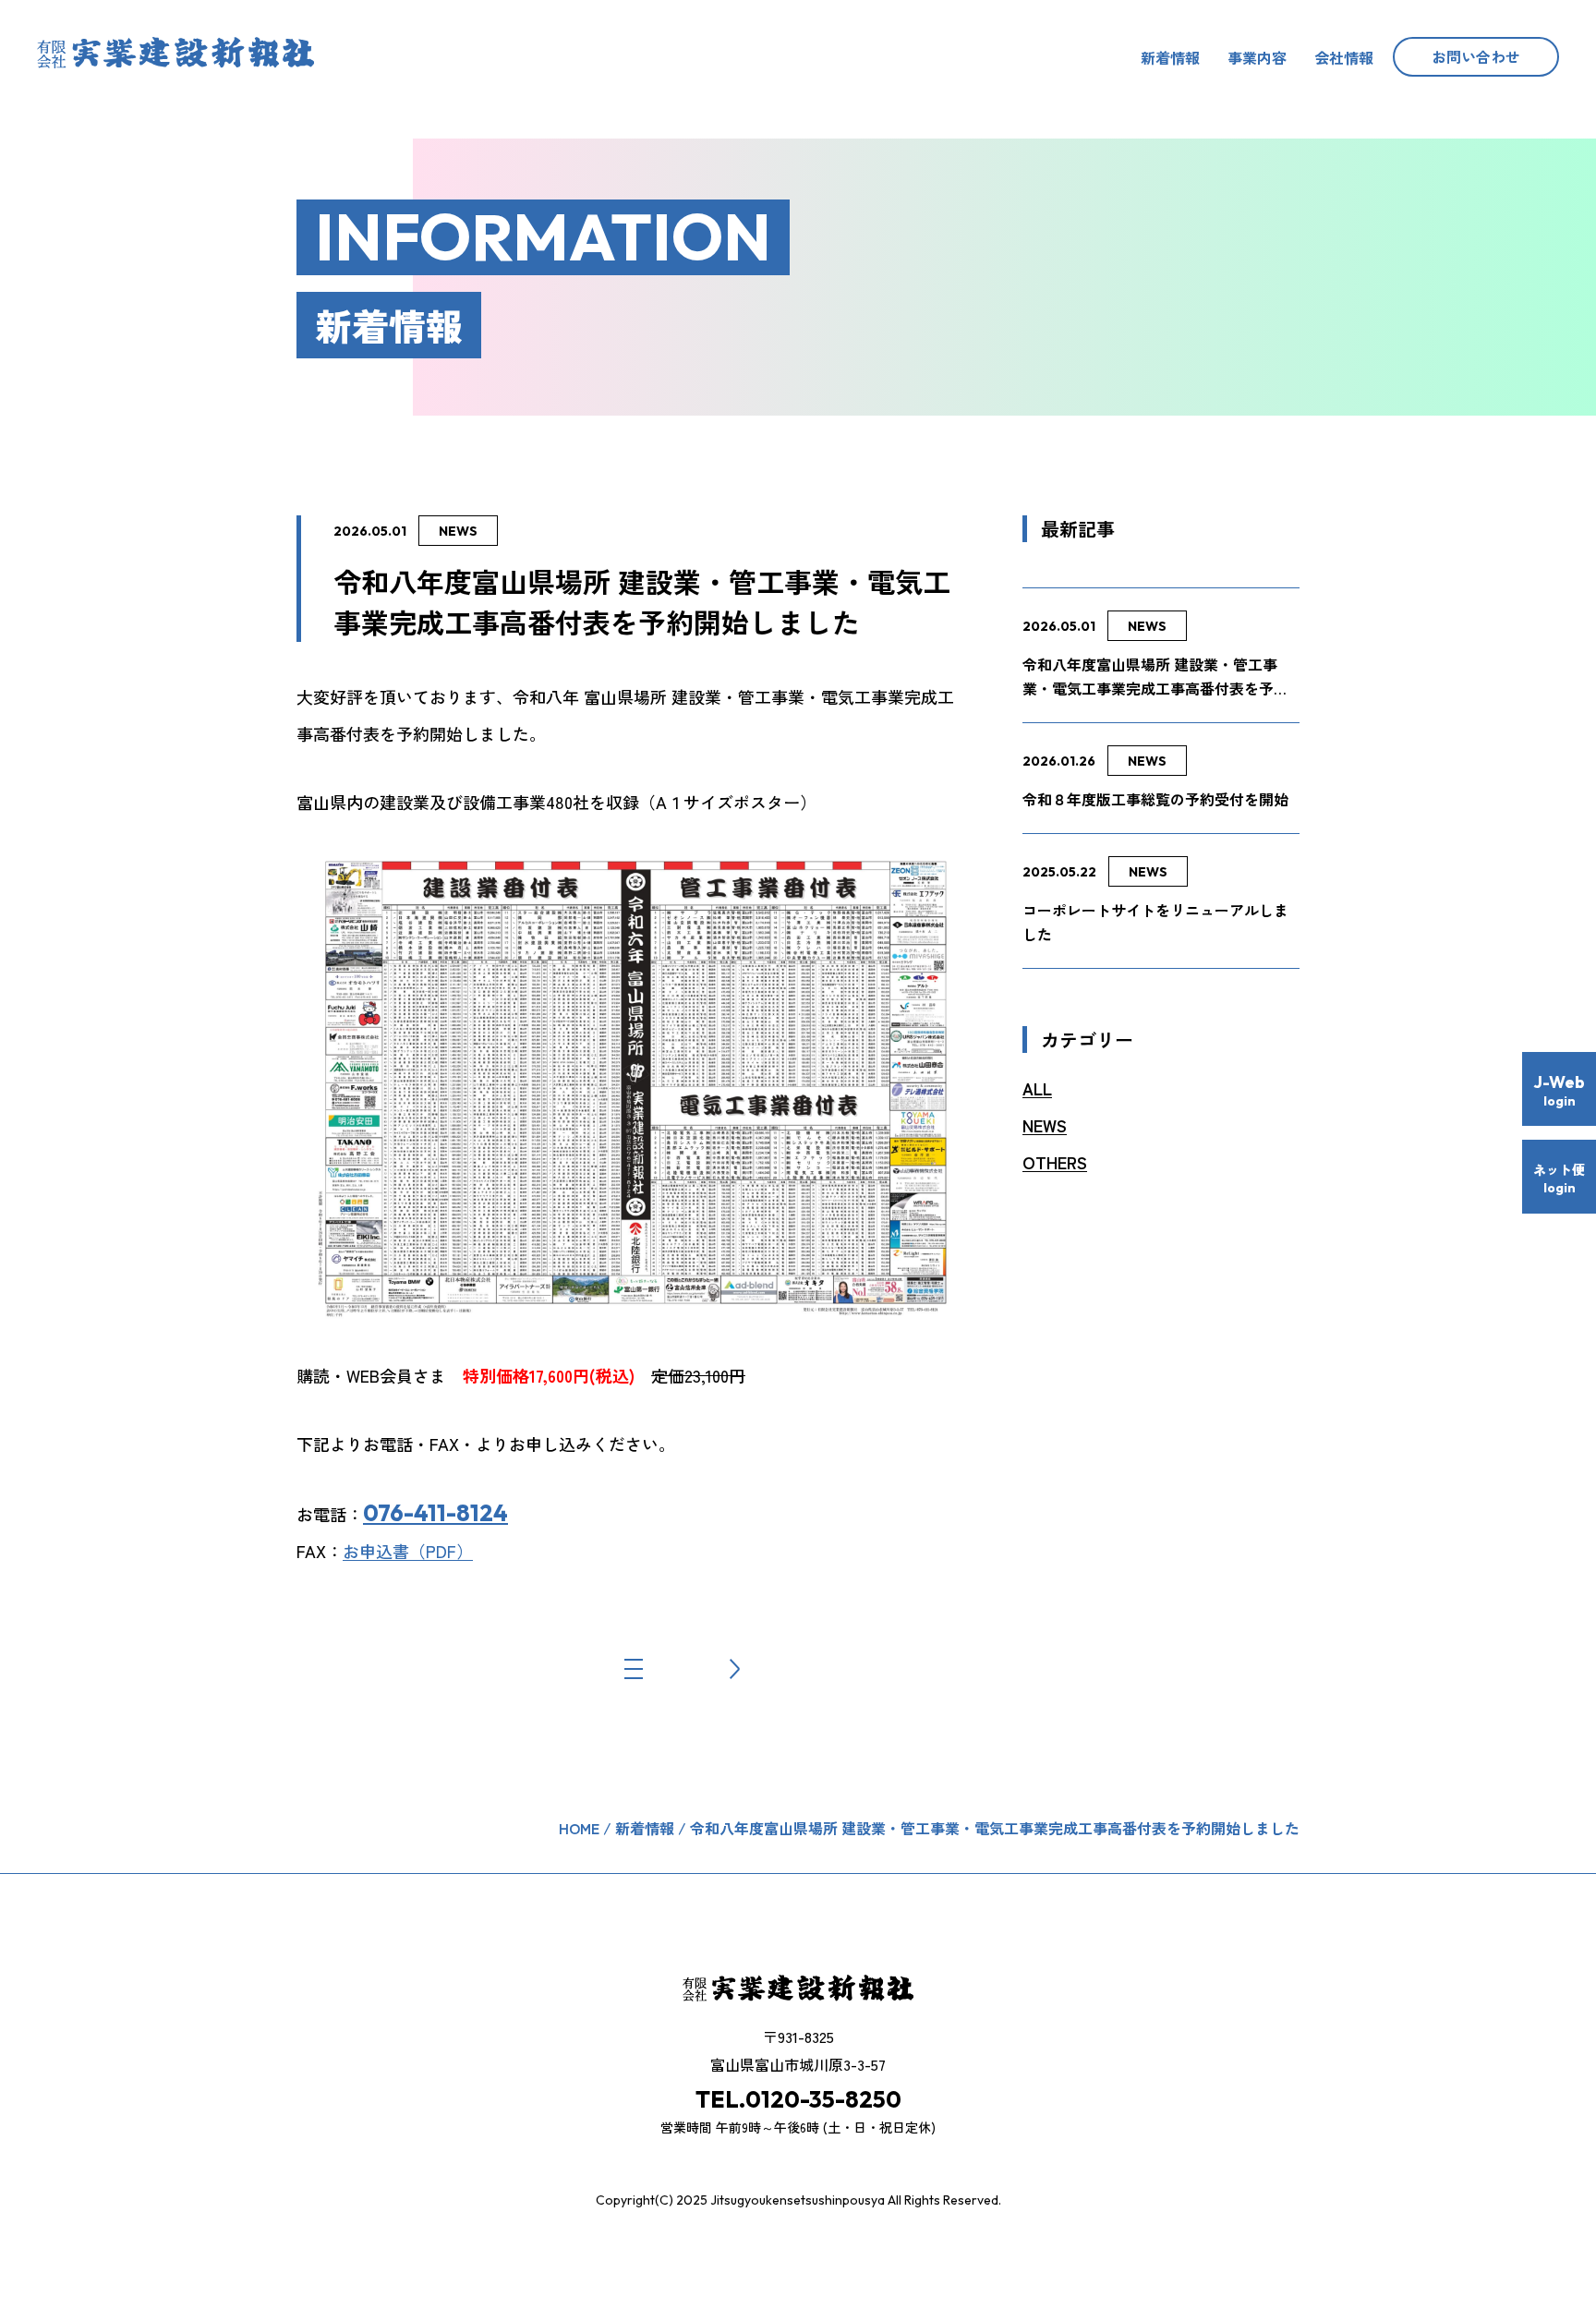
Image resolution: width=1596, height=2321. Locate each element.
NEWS (458, 531)
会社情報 (1344, 57)
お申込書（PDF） (408, 1551)
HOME (579, 1828)
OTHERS (1055, 1162)
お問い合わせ (1476, 56)
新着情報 (1170, 57)
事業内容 (1257, 57)
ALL (1037, 1088)
